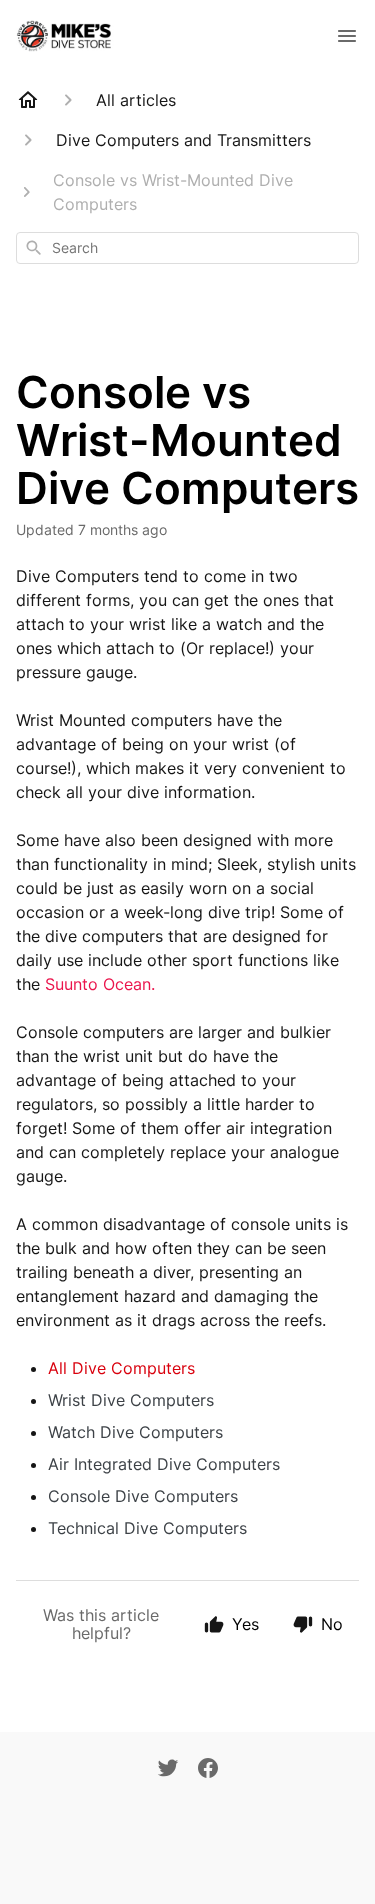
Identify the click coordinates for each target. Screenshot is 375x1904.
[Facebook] (208, 1770)
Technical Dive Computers (147, 1528)
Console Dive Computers (143, 1496)
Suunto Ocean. (100, 984)
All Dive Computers (121, 1368)
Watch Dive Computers (135, 1432)
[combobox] (187, 248)
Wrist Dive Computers (131, 1400)
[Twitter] (168, 1770)
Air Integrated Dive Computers (164, 1464)
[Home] (28, 100)
